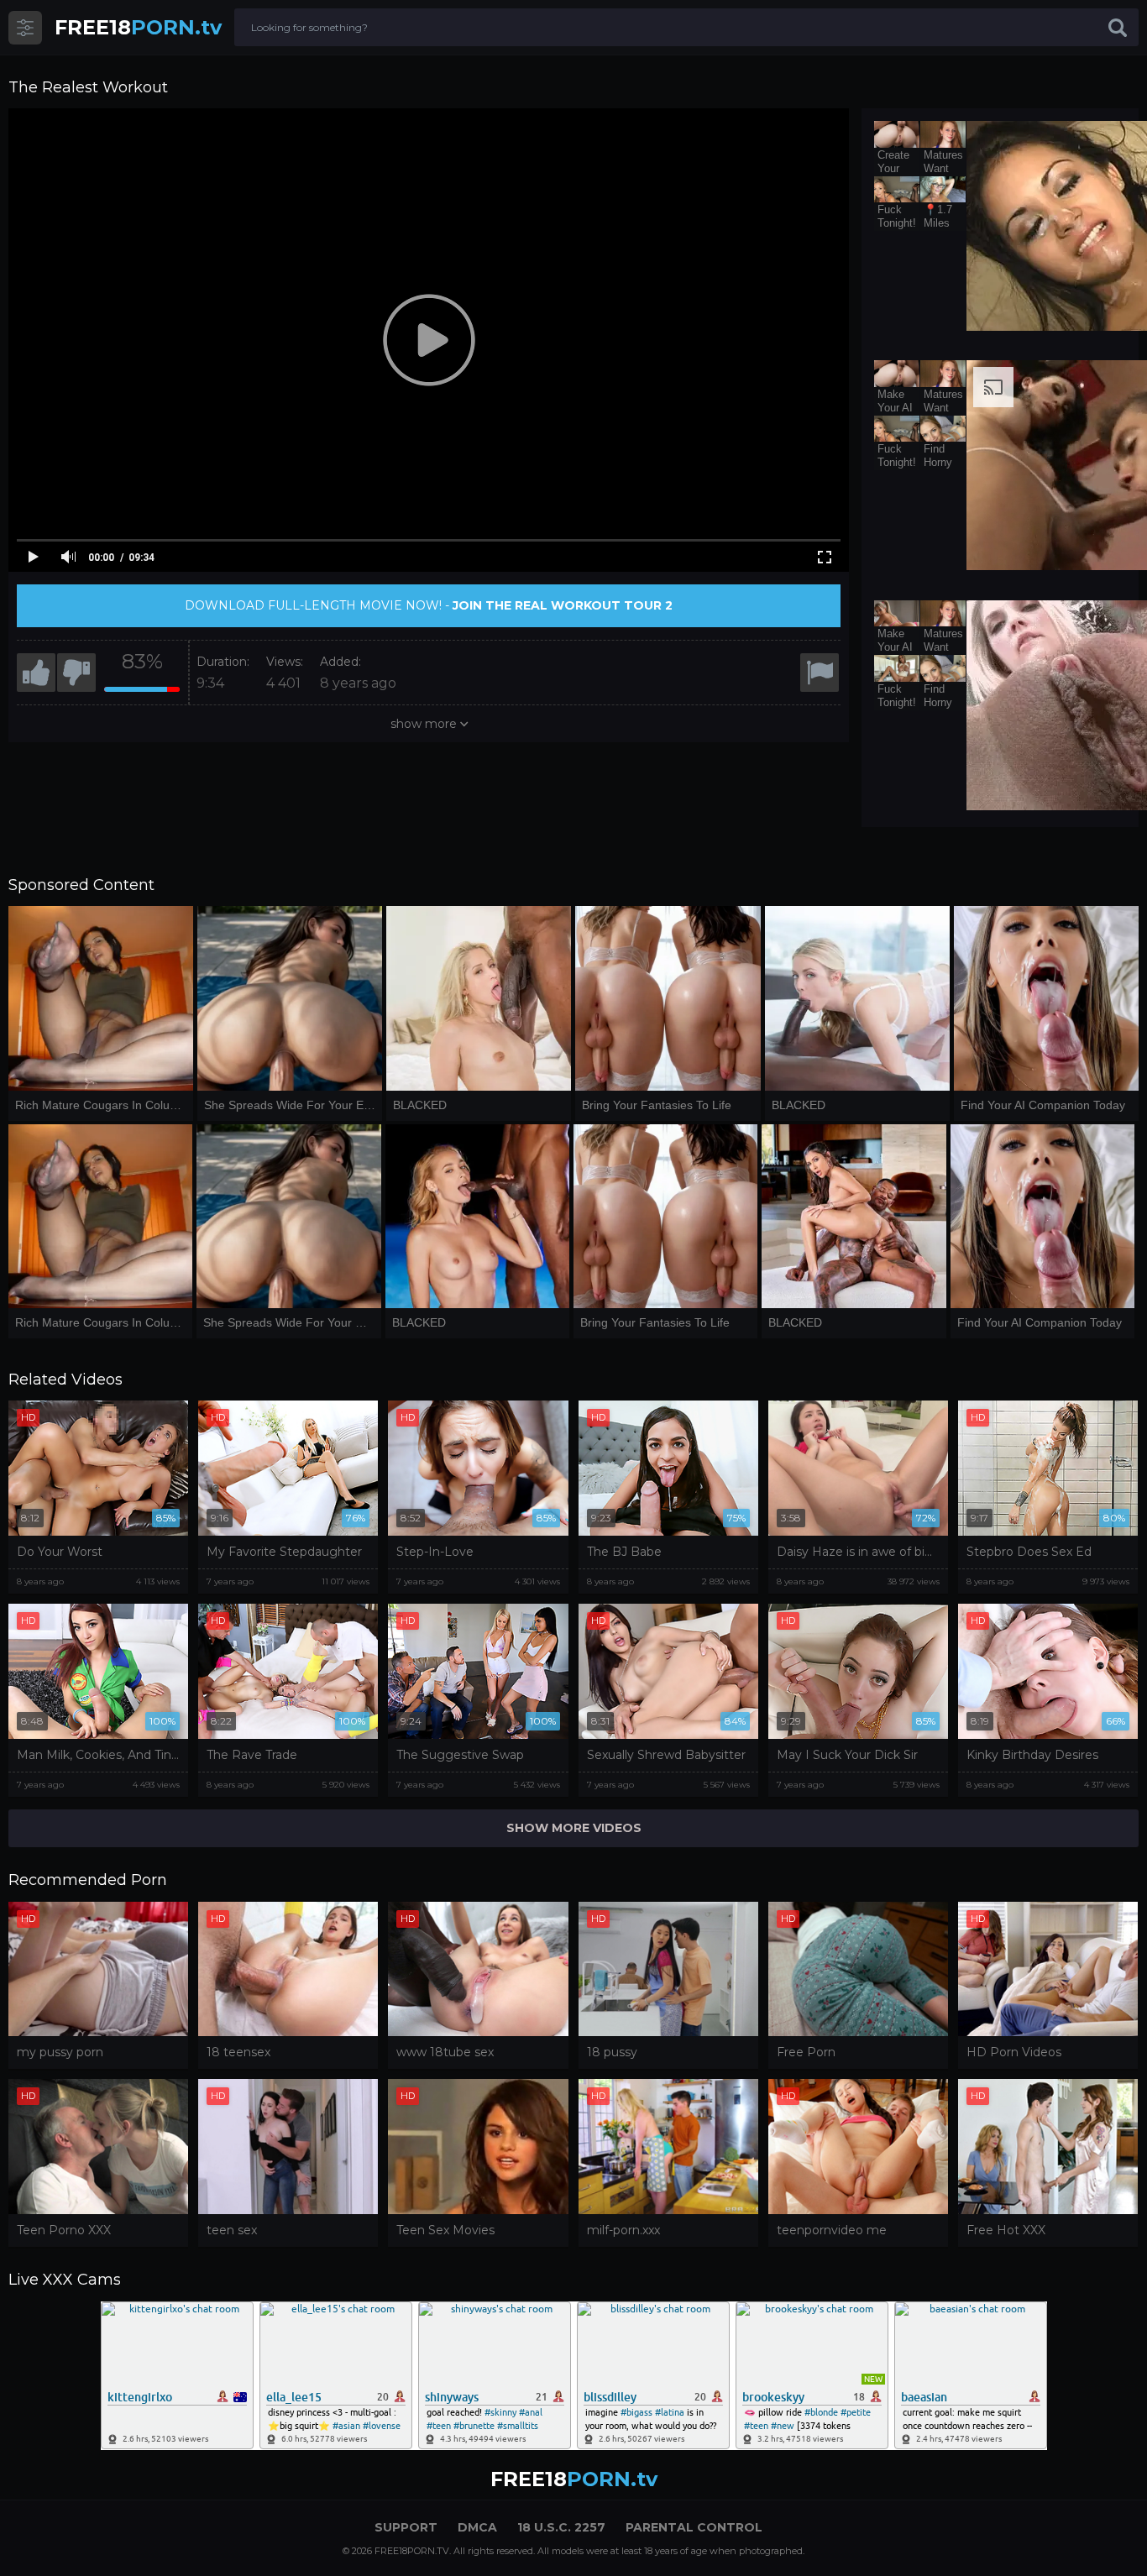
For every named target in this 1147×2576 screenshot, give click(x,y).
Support (406, 2527)
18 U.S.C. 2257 (561, 2527)
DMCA (477, 2527)
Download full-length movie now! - (429, 605)
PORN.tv (138, 27)
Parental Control (694, 2527)
